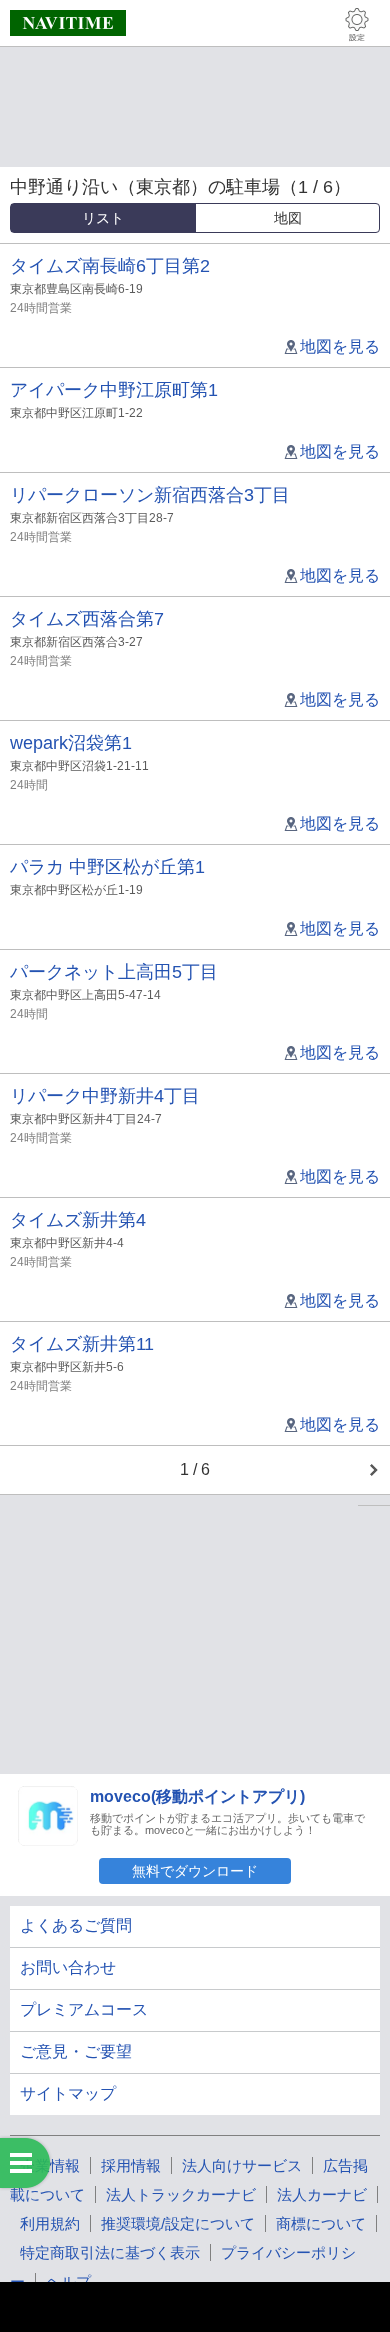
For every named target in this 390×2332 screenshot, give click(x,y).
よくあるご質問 (76, 1925)
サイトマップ (68, 2093)
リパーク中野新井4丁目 (105, 1096)
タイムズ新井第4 (78, 1220)
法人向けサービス (242, 2165)
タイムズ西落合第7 (87, 619)
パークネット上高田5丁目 (114, 972)
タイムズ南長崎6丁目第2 (110, 266)
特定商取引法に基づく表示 (110, 2252)
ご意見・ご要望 (76, 2051)
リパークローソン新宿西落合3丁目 (150, 495)
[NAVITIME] (68, 23)
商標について (321, 2223)
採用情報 (131, 2165)
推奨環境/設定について (178, 2223)
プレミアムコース (84, 2009)
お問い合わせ (68, 1967)
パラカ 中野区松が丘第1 (107, 867)
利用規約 (50, 2223)
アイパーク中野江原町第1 (114, 390)
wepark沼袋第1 (71, 743)
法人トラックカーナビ (181, 2194)
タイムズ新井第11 (82, 1344)
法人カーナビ (322, 2194)
